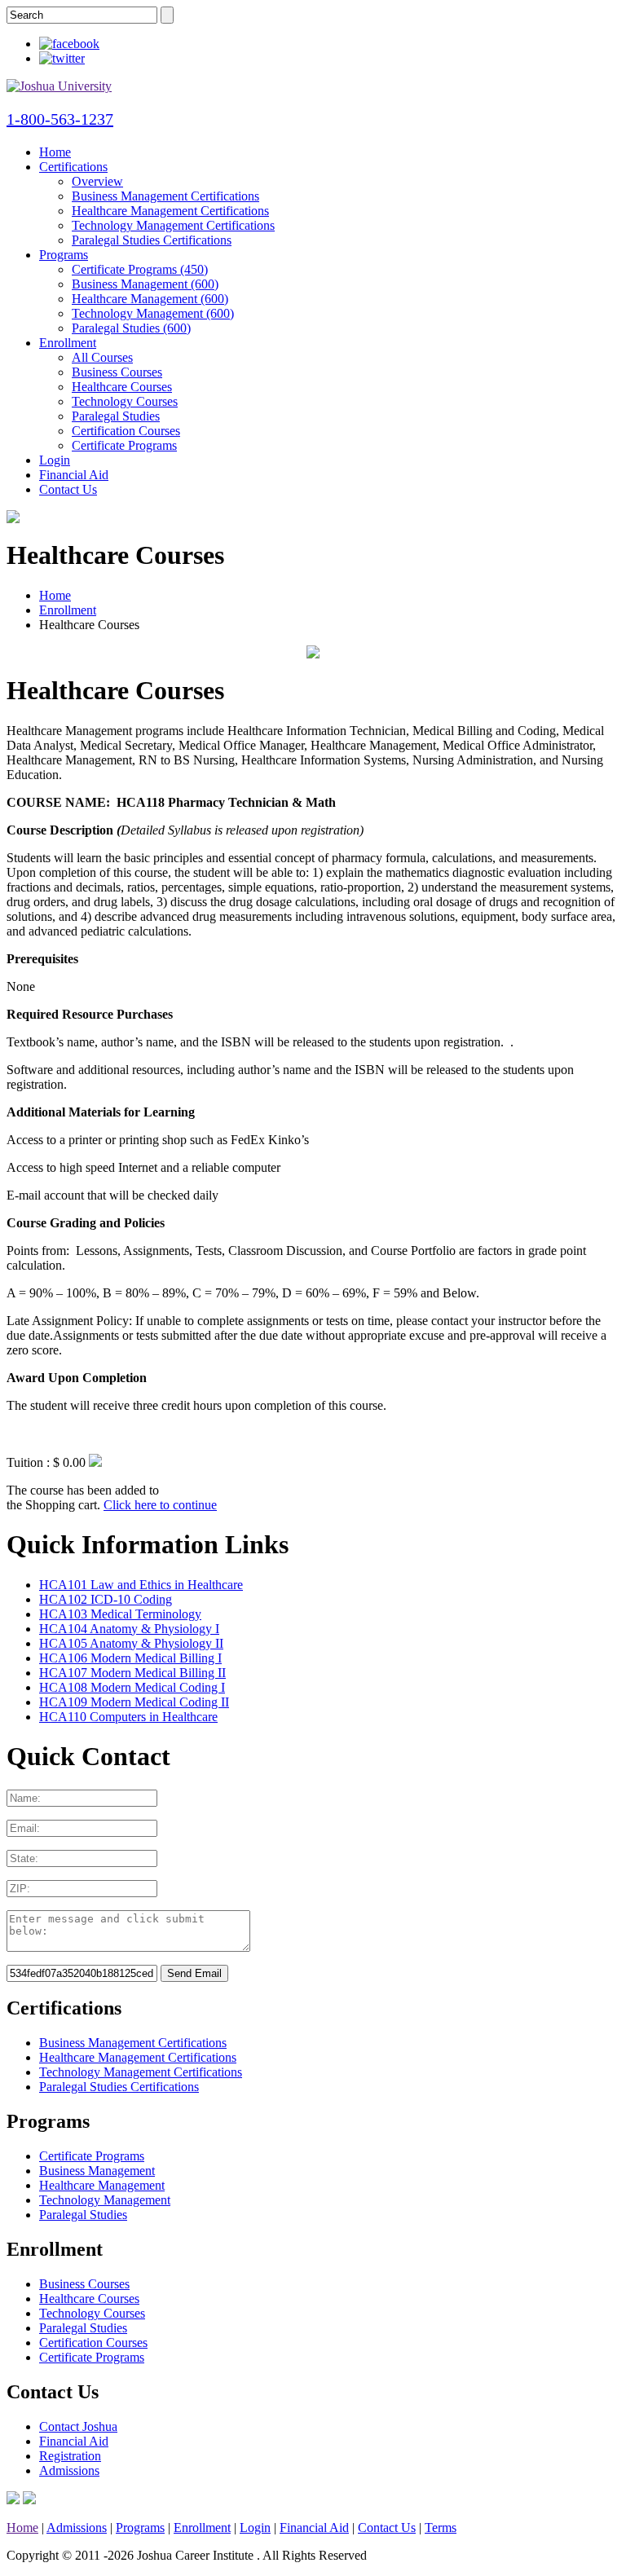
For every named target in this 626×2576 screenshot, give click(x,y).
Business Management (97, 2171)
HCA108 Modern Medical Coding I (132, 1687)
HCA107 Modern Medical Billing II (132, 1673)
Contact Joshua (78, 2426)
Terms (441, 2528)
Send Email (194, 1973)
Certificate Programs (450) (140, 269)
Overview (97, 181)
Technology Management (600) (153, 313)
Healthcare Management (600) (150, 299)
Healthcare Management (102, 2185)
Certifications (73, 167)
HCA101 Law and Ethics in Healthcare (141, 1585)
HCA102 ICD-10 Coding (106, 1599)
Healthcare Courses (122, 387)
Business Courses (117, 372)
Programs (64, 255)
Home (55, 152)
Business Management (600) (145, 284)
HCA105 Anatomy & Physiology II (131, 1643)
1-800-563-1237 (60, 119)
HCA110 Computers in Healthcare (128, 1717)
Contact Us (68, 489)
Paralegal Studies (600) (131, 328)
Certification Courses (126, 431)
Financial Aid (74, 475)
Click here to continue (160, 1505)
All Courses (102, 357)
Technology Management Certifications (173, 225)
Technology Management (105, 2200)
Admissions (69, 2470)
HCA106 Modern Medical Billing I (130, 1658)
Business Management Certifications (165, 196)
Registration (70, 2456)
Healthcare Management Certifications (170, 211)
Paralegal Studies (116, 416)
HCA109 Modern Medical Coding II (134, 1702)
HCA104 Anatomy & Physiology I (129, 1629)
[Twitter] (62, 58)
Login (55, 460)
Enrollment (68, 343)
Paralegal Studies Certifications (152, 240)
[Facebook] (69, 44)
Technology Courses (125, 401)
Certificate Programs (124, 445)
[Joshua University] (59, 86)
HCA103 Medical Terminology (120, 1614)
